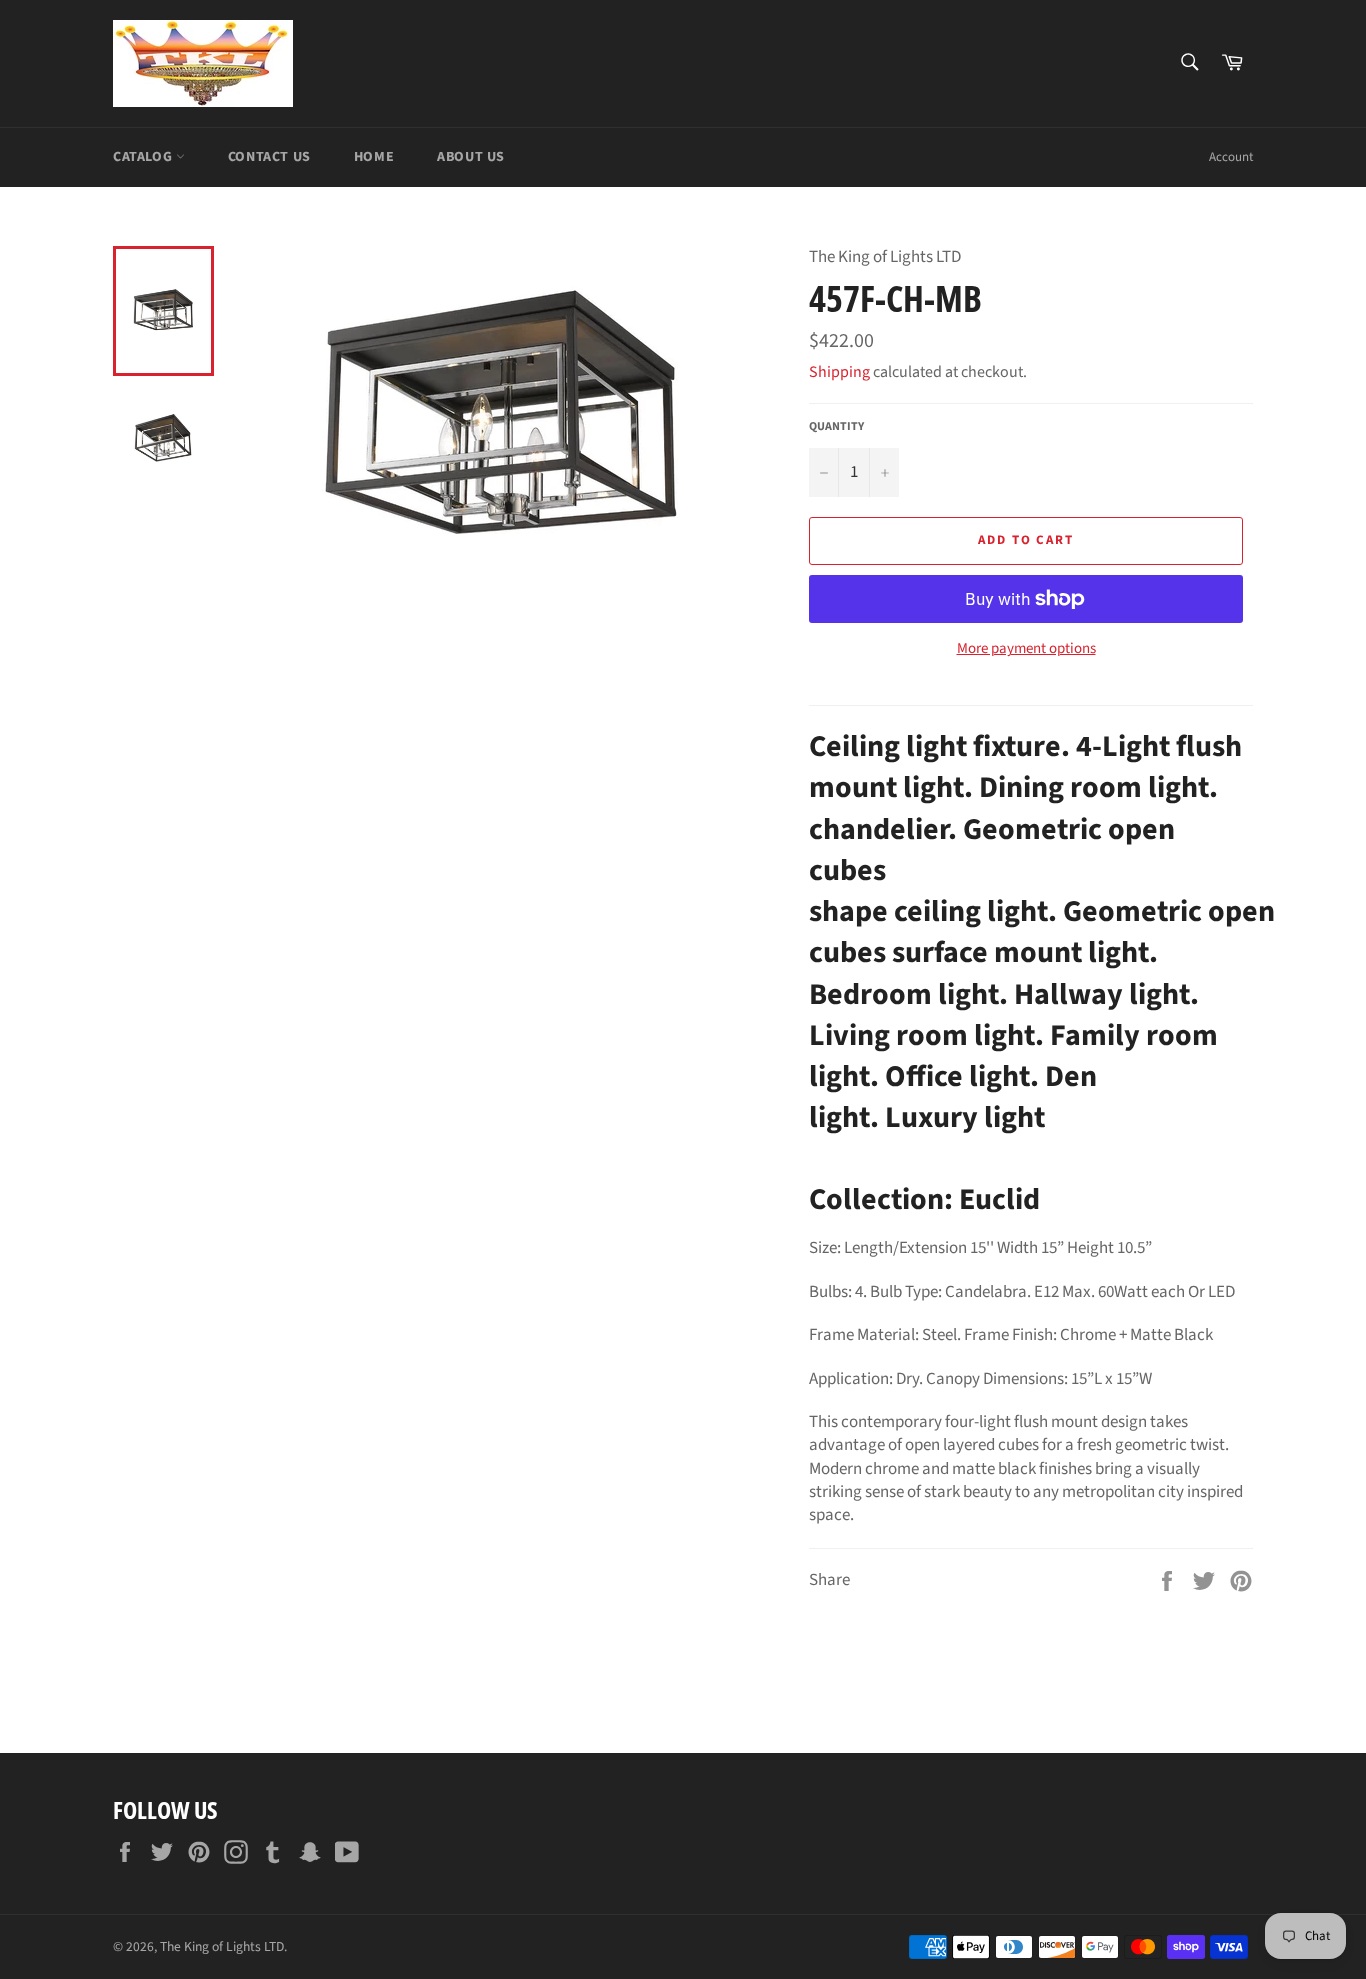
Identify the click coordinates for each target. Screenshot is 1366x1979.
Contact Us (269, 157)
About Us (471, 157)
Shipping (839, 372)
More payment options (1026, 649)
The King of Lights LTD (222, 1946)
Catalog (144, 157)
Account (1231, 157)
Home (374, 157)
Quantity (836, 427)
